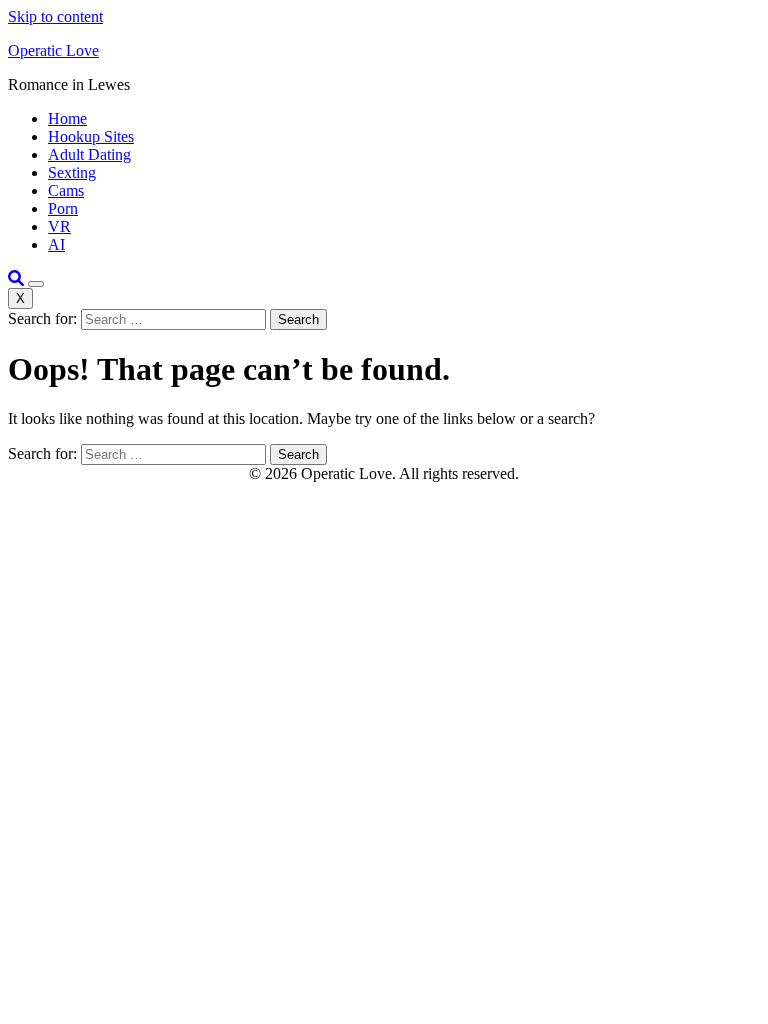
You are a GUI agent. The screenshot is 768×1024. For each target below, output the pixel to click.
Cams (66, 190)
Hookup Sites (91, 136)
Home (67, 118)
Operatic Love (53, 50)
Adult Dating (89, 154)
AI (56, 244)
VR (59, 226)
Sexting (72, 172)
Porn (63, 208)
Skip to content (55, 16)
